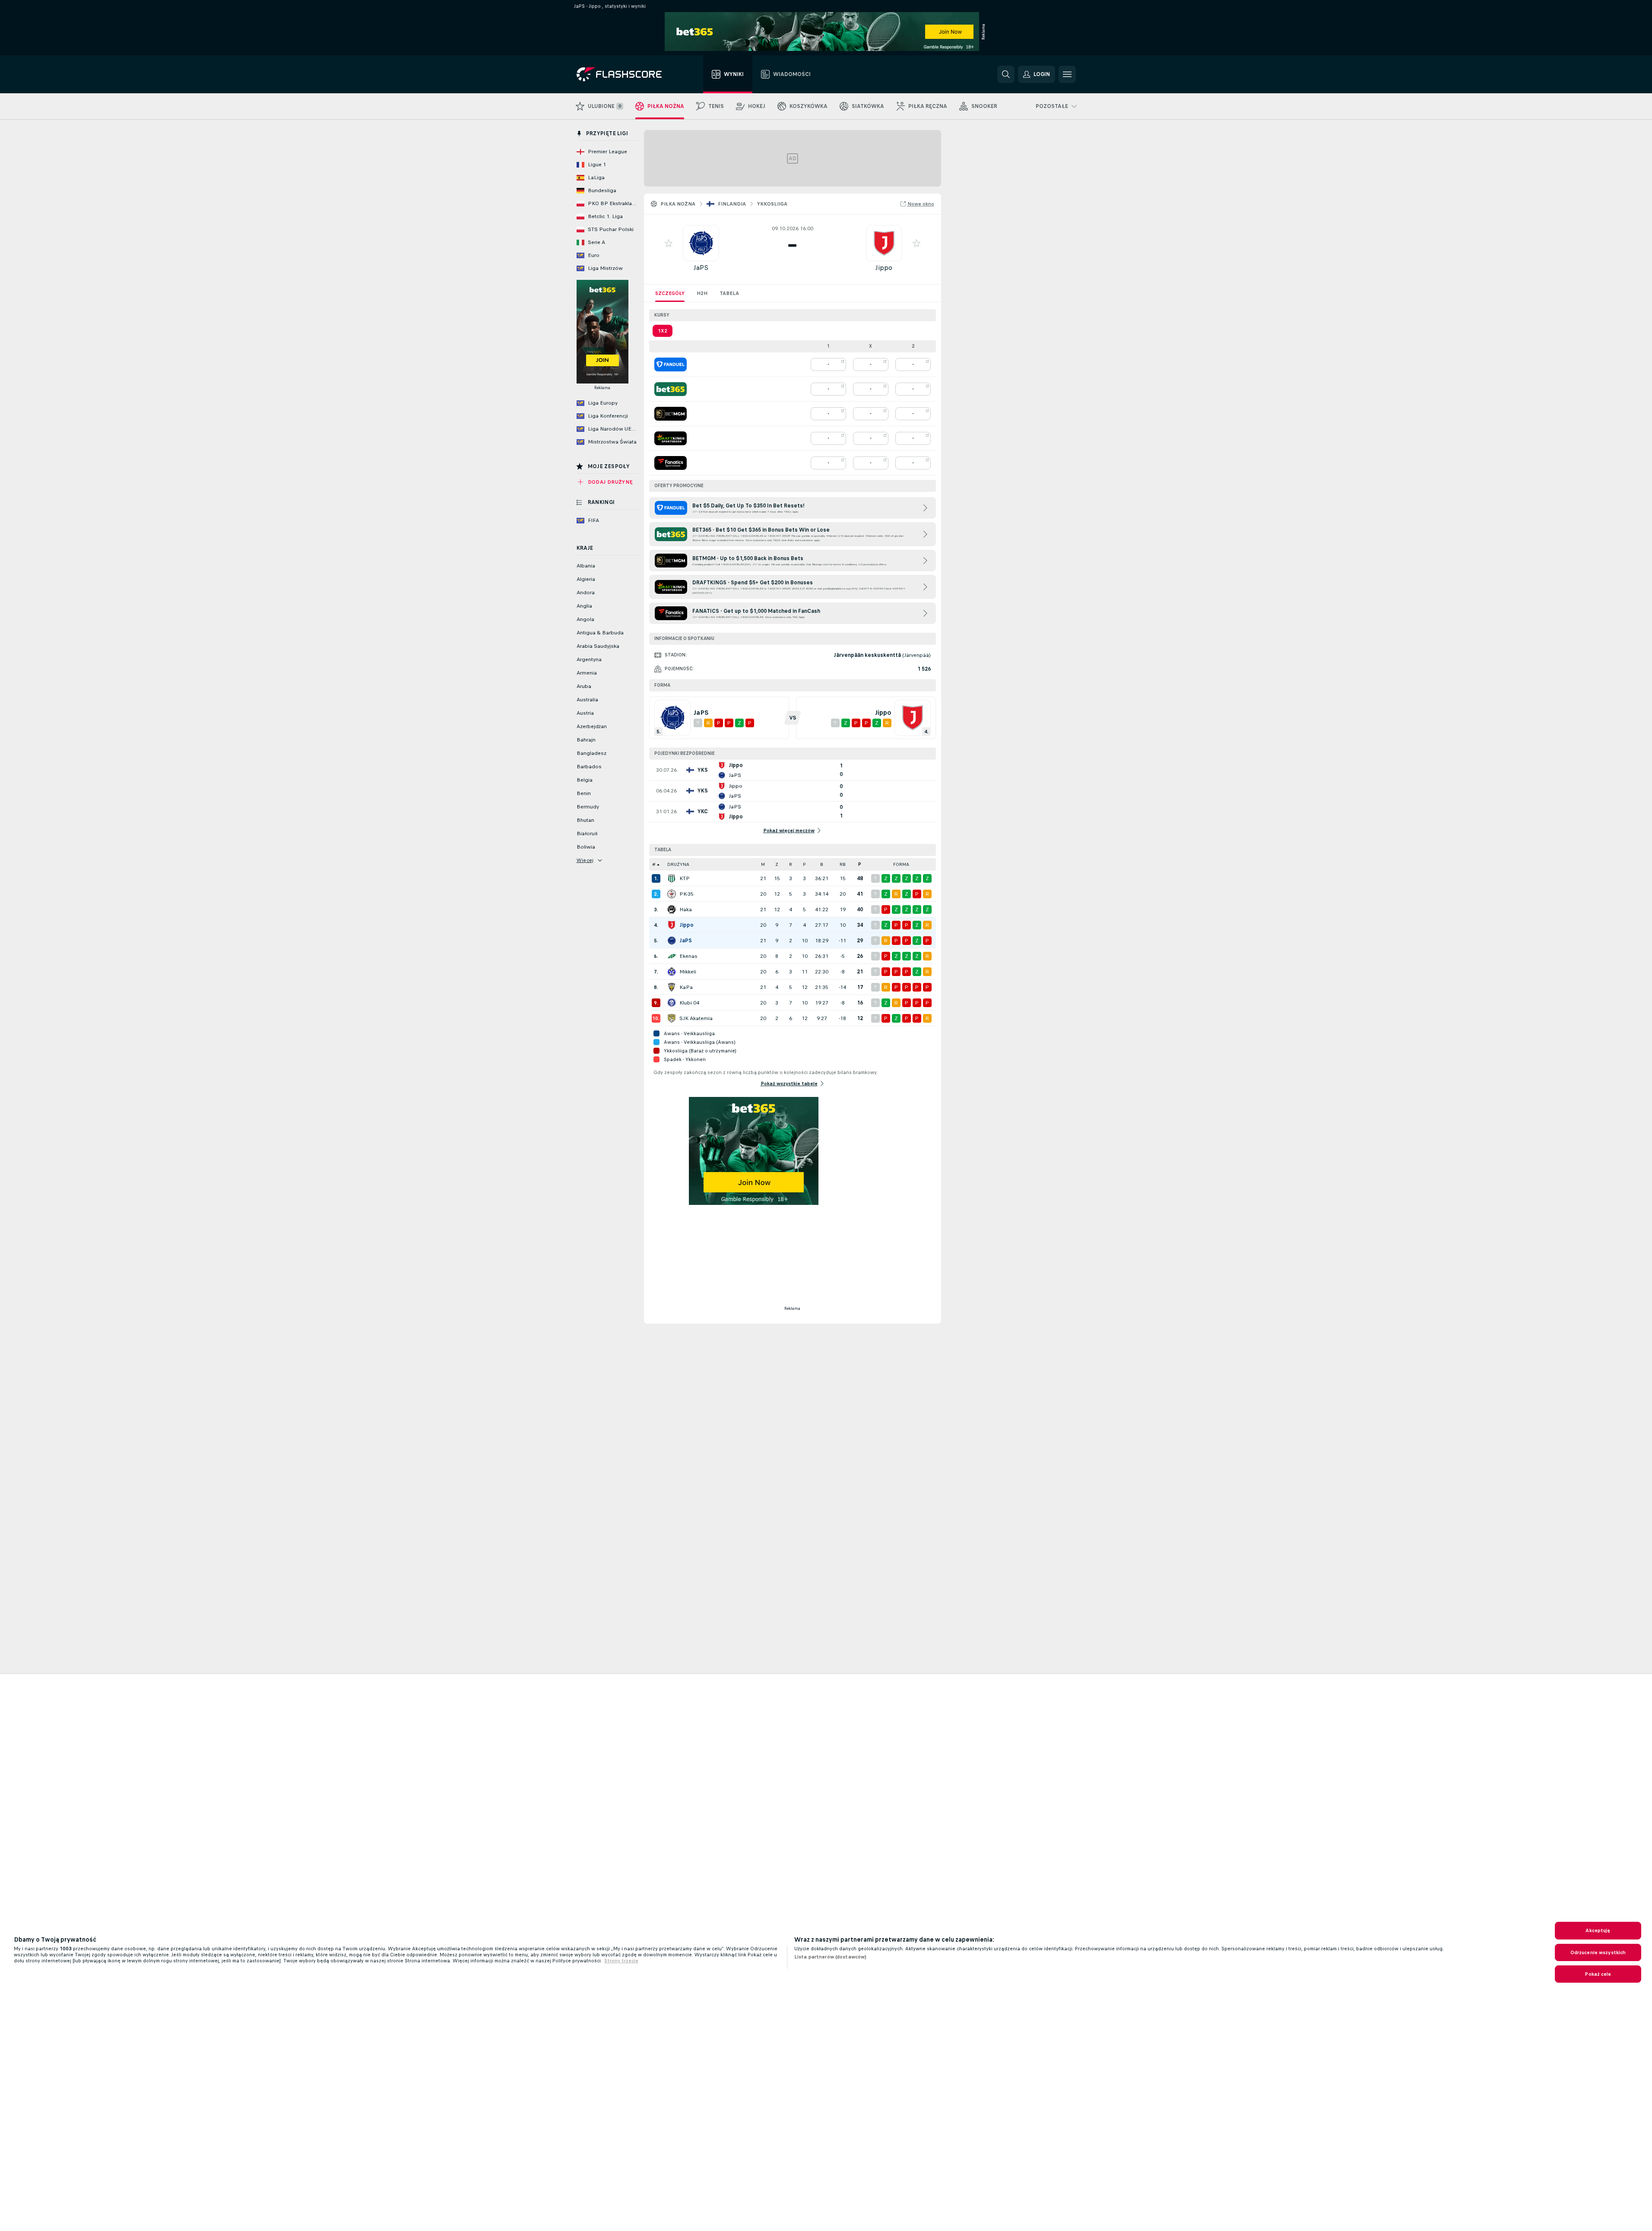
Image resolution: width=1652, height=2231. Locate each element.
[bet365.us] (671, 389)
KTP (685, 878)
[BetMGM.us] (671, 414)
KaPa (686, 987)
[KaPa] (672, 987)
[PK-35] (672, 894)
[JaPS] (672, 941)
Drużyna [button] (678, 864)
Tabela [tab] (729, 293)
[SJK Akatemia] (672, 1018)
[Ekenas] (672, 956)
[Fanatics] (671, 463)
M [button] (763, 864)
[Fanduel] (671, 364)
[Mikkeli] (672, 972)
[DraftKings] (671, 438)
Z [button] (777, 864)
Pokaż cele (1598, 1974)
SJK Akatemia (696, 1018)
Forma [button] (901, 864)
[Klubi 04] (672, 1003)
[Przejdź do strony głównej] (625, 74)
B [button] (822, 864)
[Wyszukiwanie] (1006, 74)
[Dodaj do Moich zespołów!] (669, 243)
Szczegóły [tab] (670, 293)
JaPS (701, 268)
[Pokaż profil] (701, 243)
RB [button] (843, 864)
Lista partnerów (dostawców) (830, 1957)
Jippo (884, 268)
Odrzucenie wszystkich (1598, 1952)
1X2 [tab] (663, 331)
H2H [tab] (702, 293)
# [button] (654, 864)
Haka (686, 910)
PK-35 (686, 894)
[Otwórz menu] (1067, 74)
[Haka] (672, 910)
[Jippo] (672, 925)
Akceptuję (1598, 1930)
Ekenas (688, 956)
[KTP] (672, 878)
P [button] (804, 864)
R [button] (791, 864)
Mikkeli (688, 972)
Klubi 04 (689, 1003)
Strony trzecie (621, 1961)
